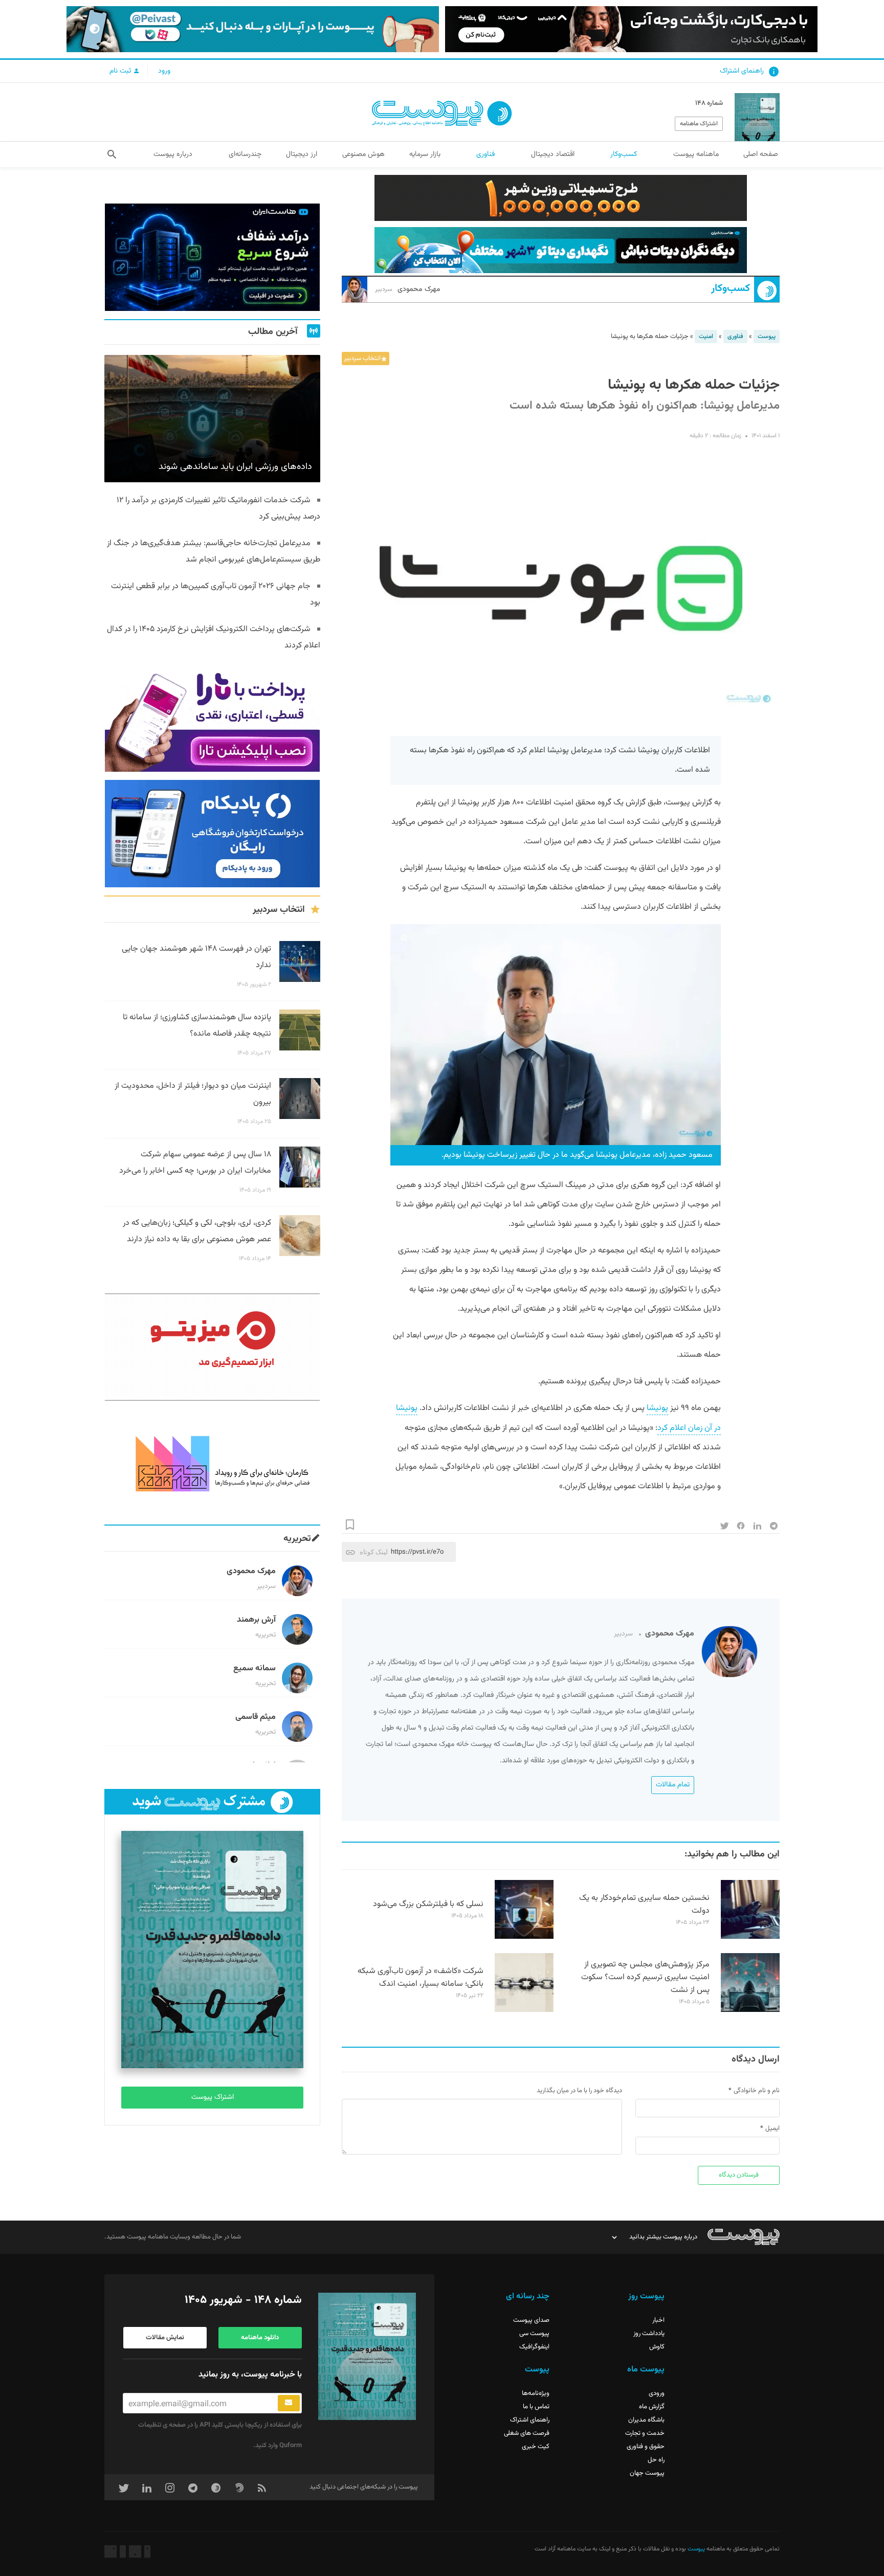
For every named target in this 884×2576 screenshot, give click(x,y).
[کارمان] (212, 1463)
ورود (164, 71)
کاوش (657, 2347)
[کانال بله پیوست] (253, 29)
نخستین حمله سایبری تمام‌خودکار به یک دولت (644, 1905)
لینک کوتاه (374, 1552)
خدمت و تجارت (645, 2433)
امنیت (706, 337)
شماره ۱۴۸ (709, 103)
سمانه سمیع (255, 1668)
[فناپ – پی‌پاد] (212, 834)
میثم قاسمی (256, 1717)
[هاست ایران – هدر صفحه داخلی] (561, 250)
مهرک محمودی (408, 289)
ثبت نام (121, 71)
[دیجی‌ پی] (631, 29)
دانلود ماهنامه (260, 2338)
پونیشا (657, 1408)
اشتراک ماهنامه (699, 124)
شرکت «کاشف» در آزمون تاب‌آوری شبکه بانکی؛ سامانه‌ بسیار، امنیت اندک (421, 1978)
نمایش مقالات (165, 2338)
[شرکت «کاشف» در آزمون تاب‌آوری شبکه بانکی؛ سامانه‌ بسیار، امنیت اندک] (524, 2010)
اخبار (658, 2320)
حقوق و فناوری (646, 2447)
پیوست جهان (647, 2473)
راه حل (656, 2460)
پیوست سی (534, 2334)
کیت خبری (536, 2447)
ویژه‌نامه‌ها (536, 2393)
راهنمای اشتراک (742, 71)
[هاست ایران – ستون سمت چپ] (212, 257)
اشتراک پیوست (213, 2097)
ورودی (657, 2393)
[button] (112, 154)
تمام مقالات (673, 1785)
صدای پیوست (531, 2320)
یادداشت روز (649, 2334)
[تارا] (212, 718)
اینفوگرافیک (534, 2347)
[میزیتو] (212, 1347)
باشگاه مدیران (646, 2420)
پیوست (767, 337)
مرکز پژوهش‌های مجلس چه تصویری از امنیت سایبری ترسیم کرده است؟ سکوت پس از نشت (645, 1977)
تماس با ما (536, 2407)
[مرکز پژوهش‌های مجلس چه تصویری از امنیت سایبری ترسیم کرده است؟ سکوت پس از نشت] (750, 2010)
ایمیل (772, 2129)
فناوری (735, 337)
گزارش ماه (652, 2407)
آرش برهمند (256, 1620)
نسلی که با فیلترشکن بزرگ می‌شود (428, 1904)
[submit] (289, 2403)
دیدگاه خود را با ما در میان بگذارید (579, 2091)
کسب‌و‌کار (731, 289)
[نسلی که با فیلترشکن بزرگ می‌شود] (524, 1937)
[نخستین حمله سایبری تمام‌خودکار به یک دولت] (750, 1937)
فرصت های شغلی (527, 2433)
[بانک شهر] (561, 198)
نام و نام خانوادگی (757, 2091)
